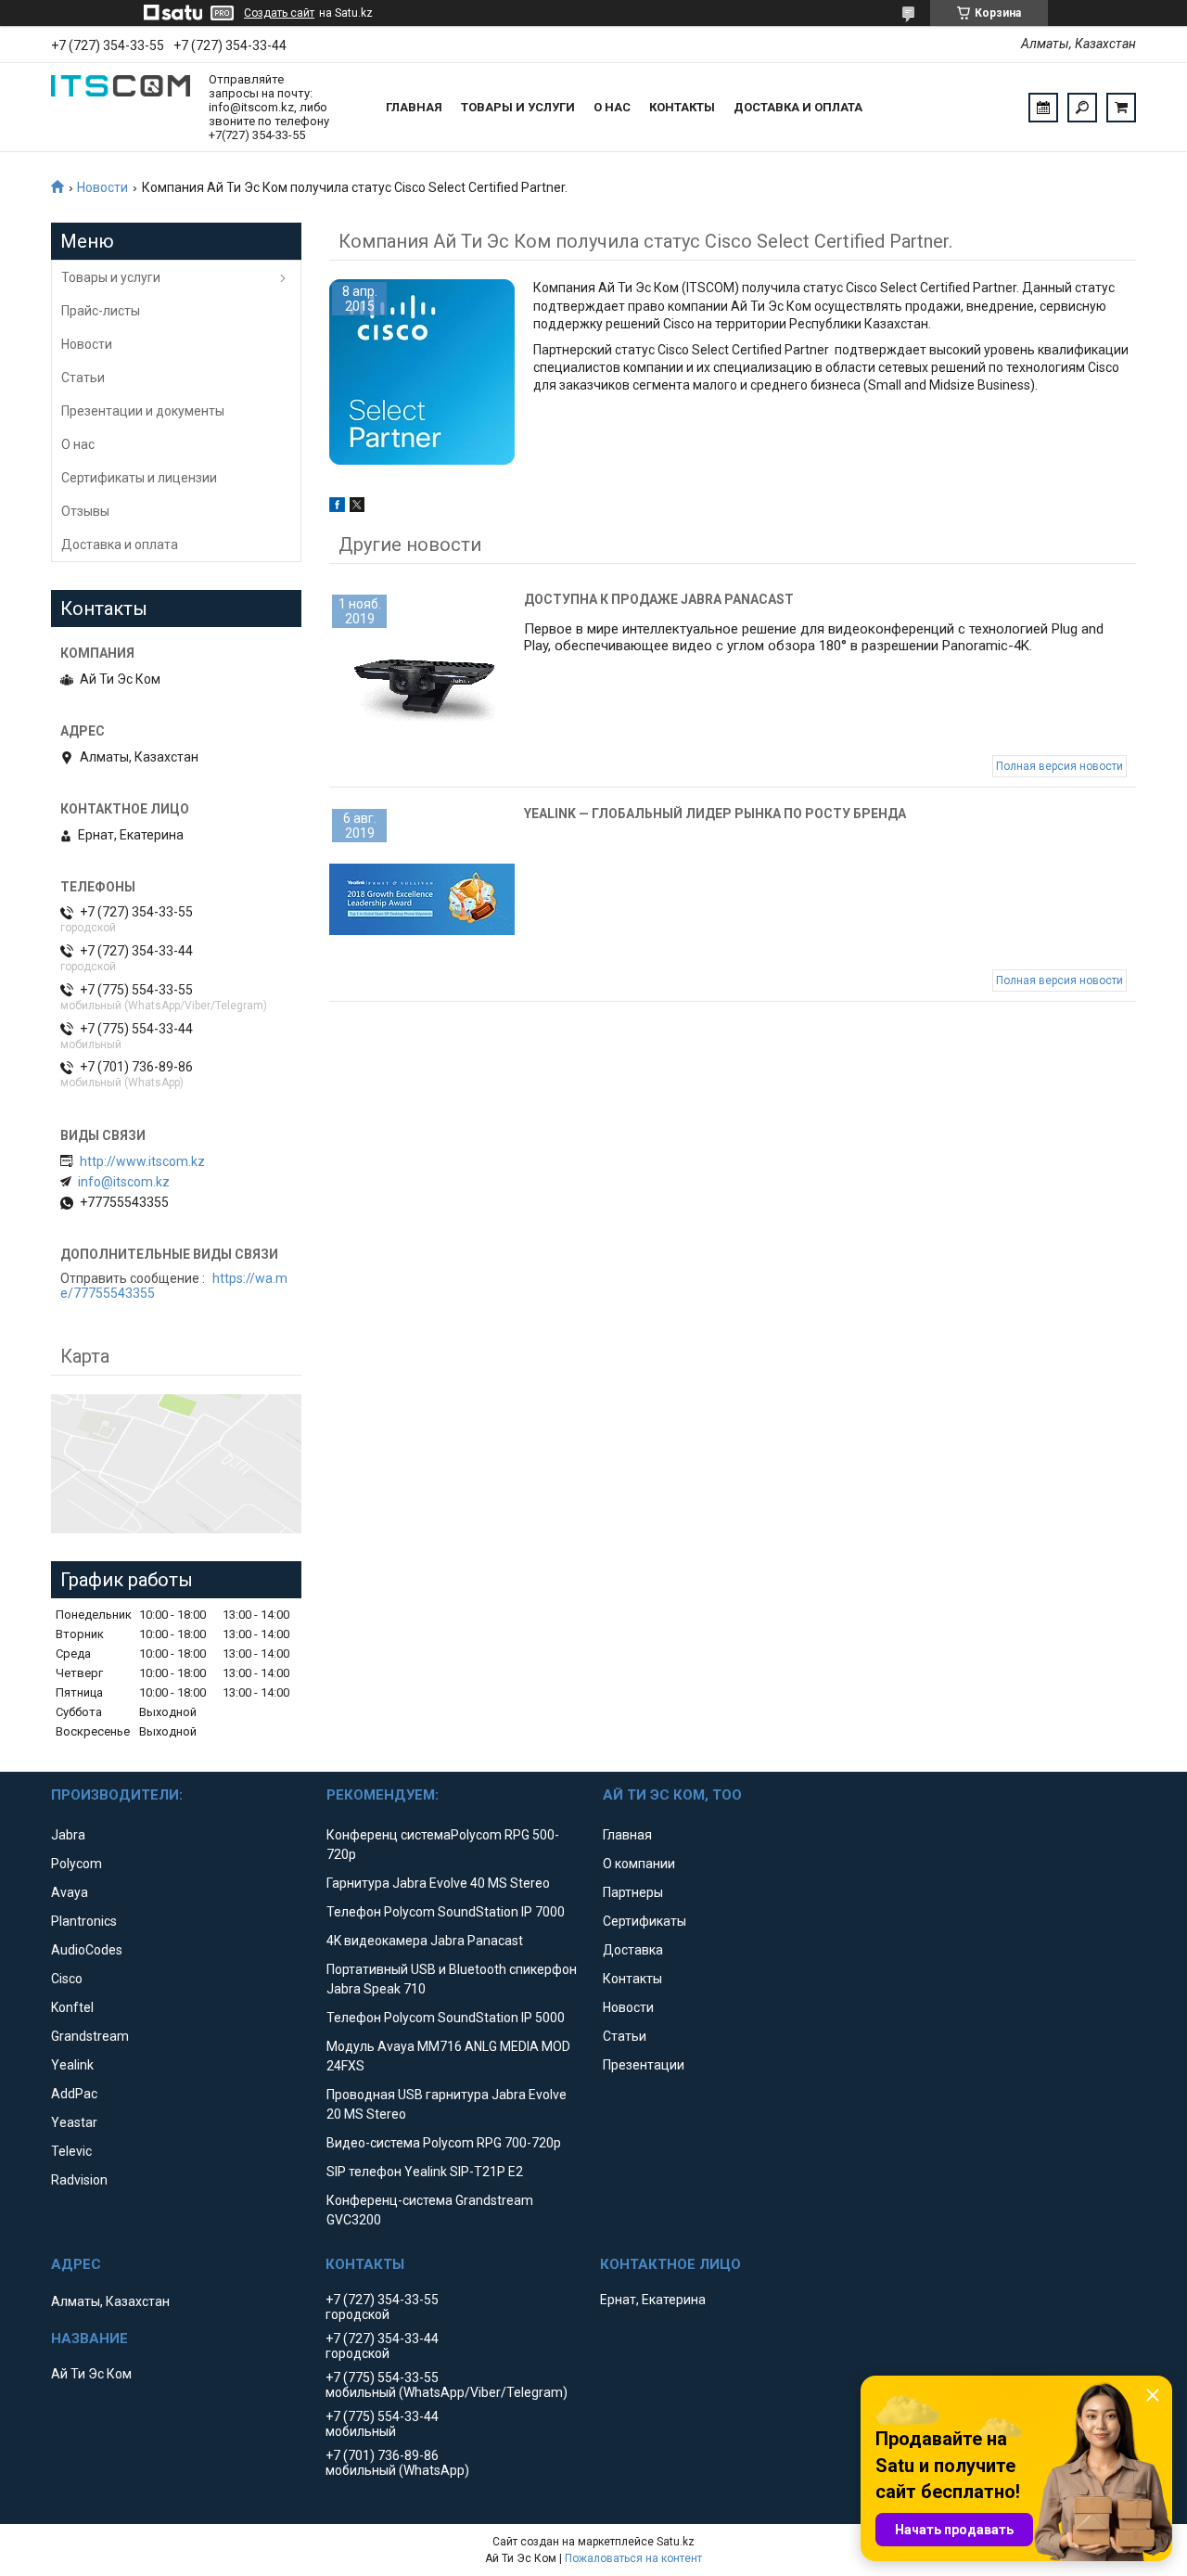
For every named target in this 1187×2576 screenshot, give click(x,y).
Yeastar (74, 2122)
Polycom (77, 1864)
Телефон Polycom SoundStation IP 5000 (446, 2018)
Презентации (644, 2065)
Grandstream (90, 2036)
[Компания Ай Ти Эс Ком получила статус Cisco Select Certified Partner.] (422, 372)
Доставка (633, 1950)
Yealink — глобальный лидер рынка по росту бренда (715, 814)
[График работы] (1043, 108)
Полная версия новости (1059, 766)
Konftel (72, 2007)
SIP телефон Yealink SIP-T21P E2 (425, 2172)
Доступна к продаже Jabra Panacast (659, 599)
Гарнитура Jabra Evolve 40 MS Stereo (438, 1883)
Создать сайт (279, 13)
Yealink (72, 2065)
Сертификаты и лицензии (139, 478)
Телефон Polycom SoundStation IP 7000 (446, 1912)
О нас (612, 107)
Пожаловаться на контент (633, 2558)
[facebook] (337, 507)
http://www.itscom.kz (142, 1161)
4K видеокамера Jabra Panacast (425, 1941)
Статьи (83, 378)
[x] (357, 507)
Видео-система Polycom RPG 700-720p (444, 2143)
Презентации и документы (143, 411)
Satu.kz (676, 2542)
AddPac (74, 2094)
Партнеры (633, 1892)
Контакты (682, 107)
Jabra (68, 1835)
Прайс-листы (101, 311)
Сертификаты (645, 1921)
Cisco (67, 1979)
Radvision (79, 2180)
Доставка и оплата (798, 107)
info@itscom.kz (124, 1182)
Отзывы (85, 511)
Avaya (70, 1892)
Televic (71, 2151)
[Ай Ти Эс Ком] (121, 108)
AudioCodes (87, 1950)
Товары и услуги (518, 107)
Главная (414, 107)
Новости (102, 187)
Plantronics (84, 1921)
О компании (639, 1864)
